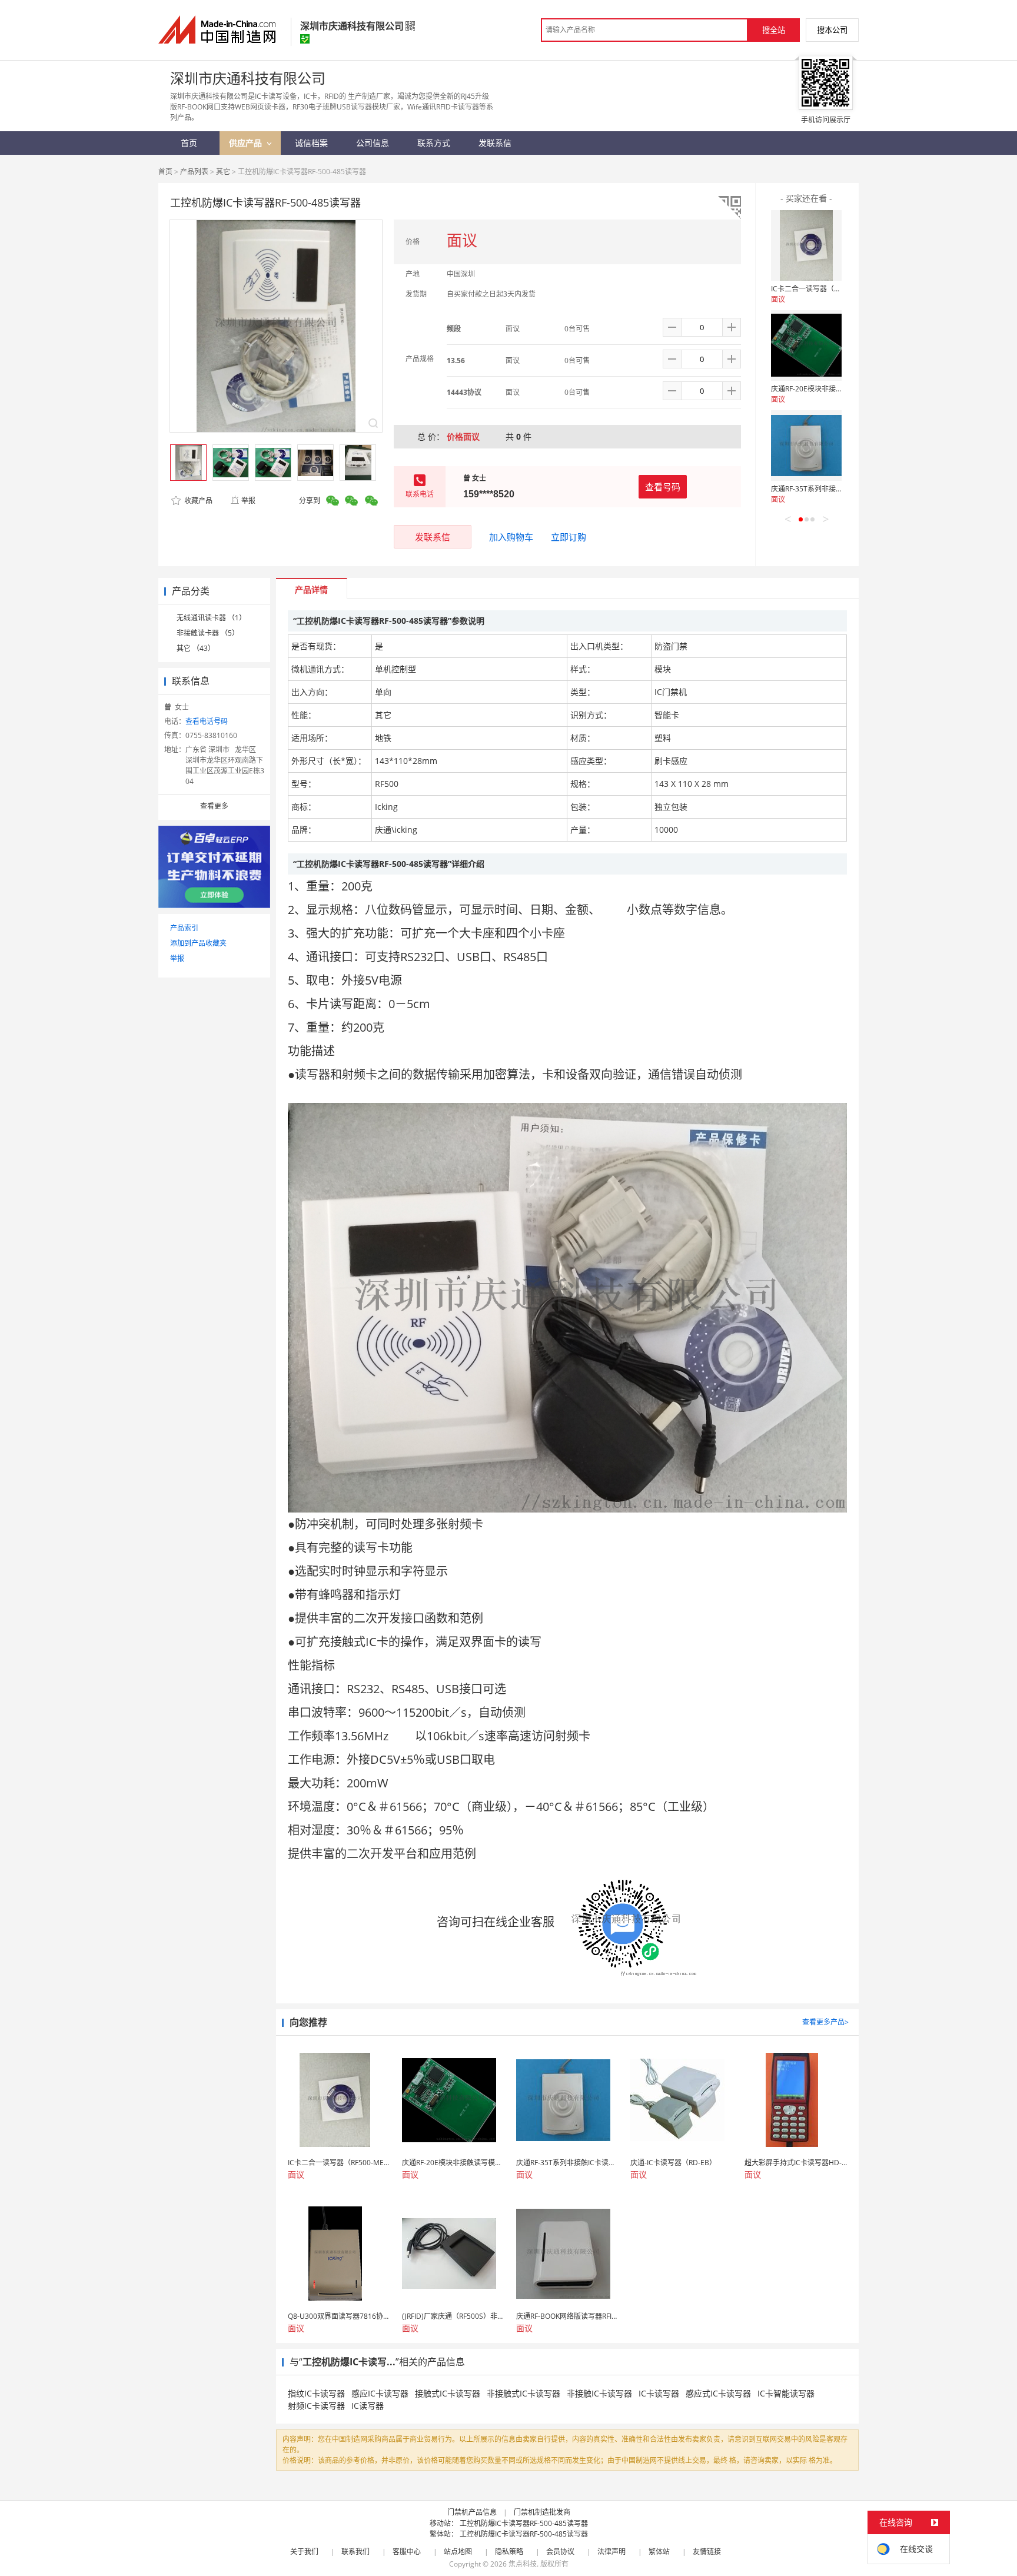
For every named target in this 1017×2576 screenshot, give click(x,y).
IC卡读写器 (659, 2393)
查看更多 (214, 806)
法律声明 (611, 2552)
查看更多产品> (825, 2022)
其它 (223, 172)
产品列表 (194, 172)
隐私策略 (509, 2552)
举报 (248, 501)
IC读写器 (368, 2406)
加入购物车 (511, 537)
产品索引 (184, 928)
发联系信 (433, 537)
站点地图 (458, 2552)
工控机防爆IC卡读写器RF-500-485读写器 (524, 2523)
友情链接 (707, 2552)
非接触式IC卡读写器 (524, 2393)
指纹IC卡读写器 (316, 2393)
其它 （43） (196, 648)
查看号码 (663, 487)
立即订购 (569, 537)
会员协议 (560, 2552)
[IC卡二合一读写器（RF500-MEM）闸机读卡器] (806, 245)
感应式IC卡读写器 (718, 2393)
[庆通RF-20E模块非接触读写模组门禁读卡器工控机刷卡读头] (806, 345)
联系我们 (355, 2552)
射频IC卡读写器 (316, 2406)
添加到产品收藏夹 (198, 943)
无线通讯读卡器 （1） (211, 618)
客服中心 (407, 2552)
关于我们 (304, 2552)
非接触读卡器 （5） (208, 633)
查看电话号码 (207, 721)
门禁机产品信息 (472, 2512)
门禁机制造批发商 (542, 2512)
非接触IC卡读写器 (599, 2393)
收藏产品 (197, 501)
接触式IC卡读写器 (448, 2393)
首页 (165, 172)
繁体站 (659, 2552)
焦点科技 (523, 2564)
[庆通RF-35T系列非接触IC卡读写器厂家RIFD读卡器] (806, 446)
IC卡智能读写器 (786, 2393)
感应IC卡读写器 (380, 2393)
